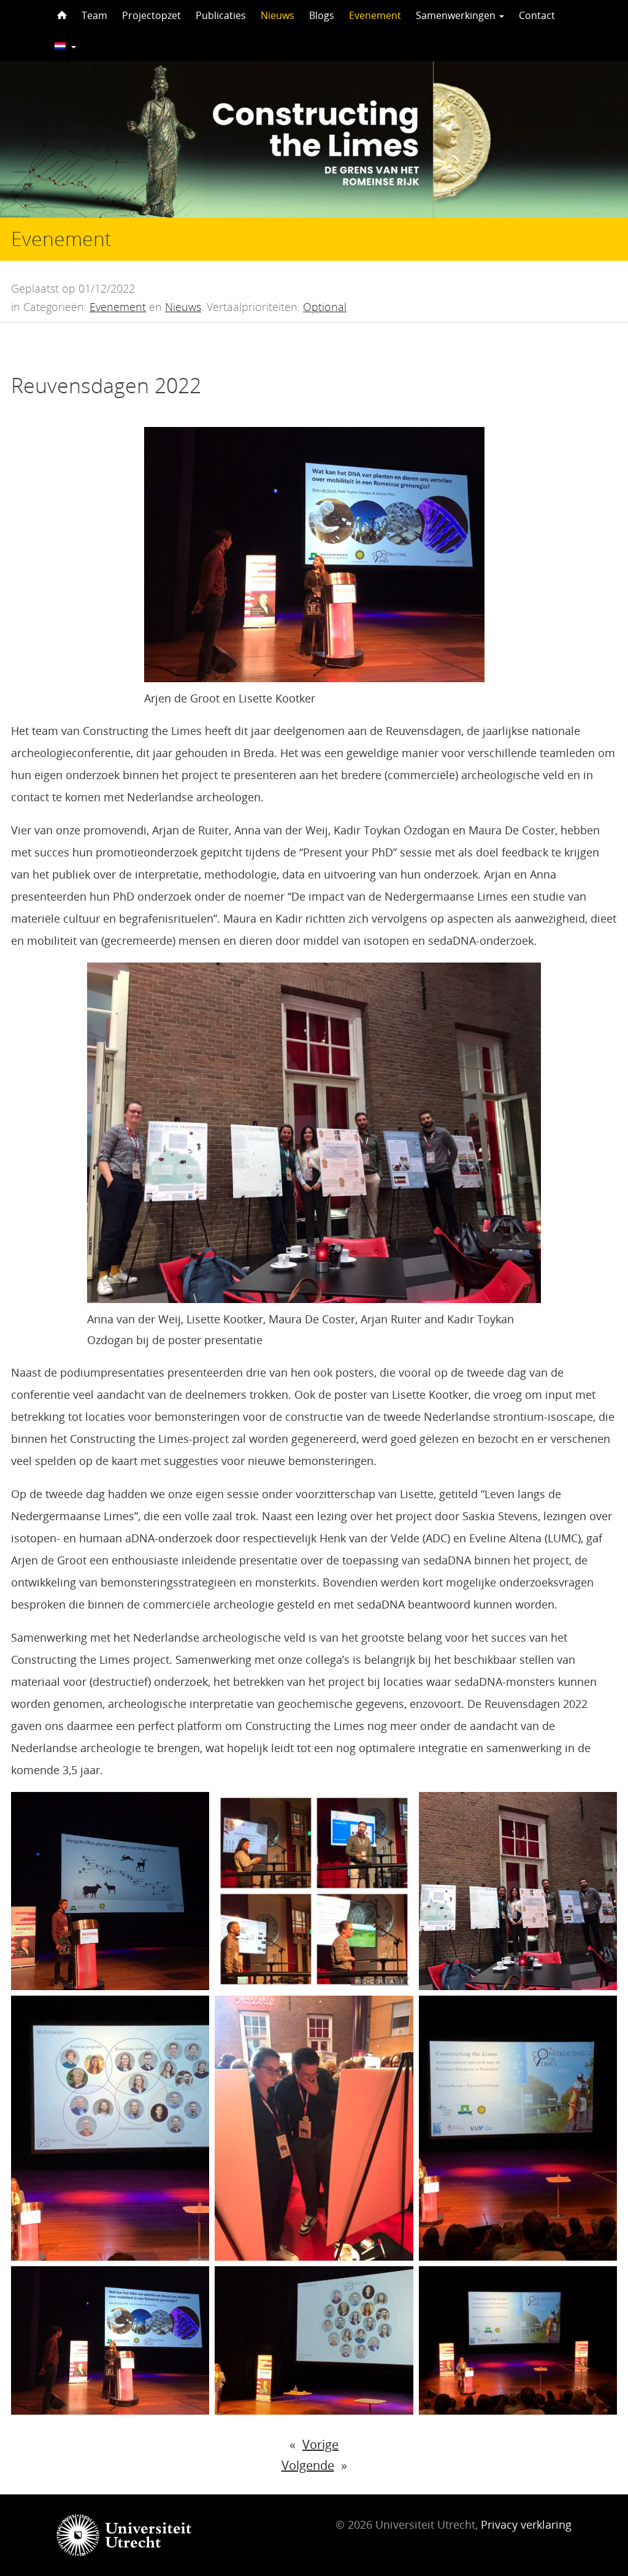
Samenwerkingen (457, 15)
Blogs (322, 15)
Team (94, 15)
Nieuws (278, 15)
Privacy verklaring (526, 2524)
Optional (325, 307)
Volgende (308, 2465)
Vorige (320, 2444)
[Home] (61, 15)
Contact (537, 15)
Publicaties (221, 15)
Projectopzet (151, 15)
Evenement (375, 15)
